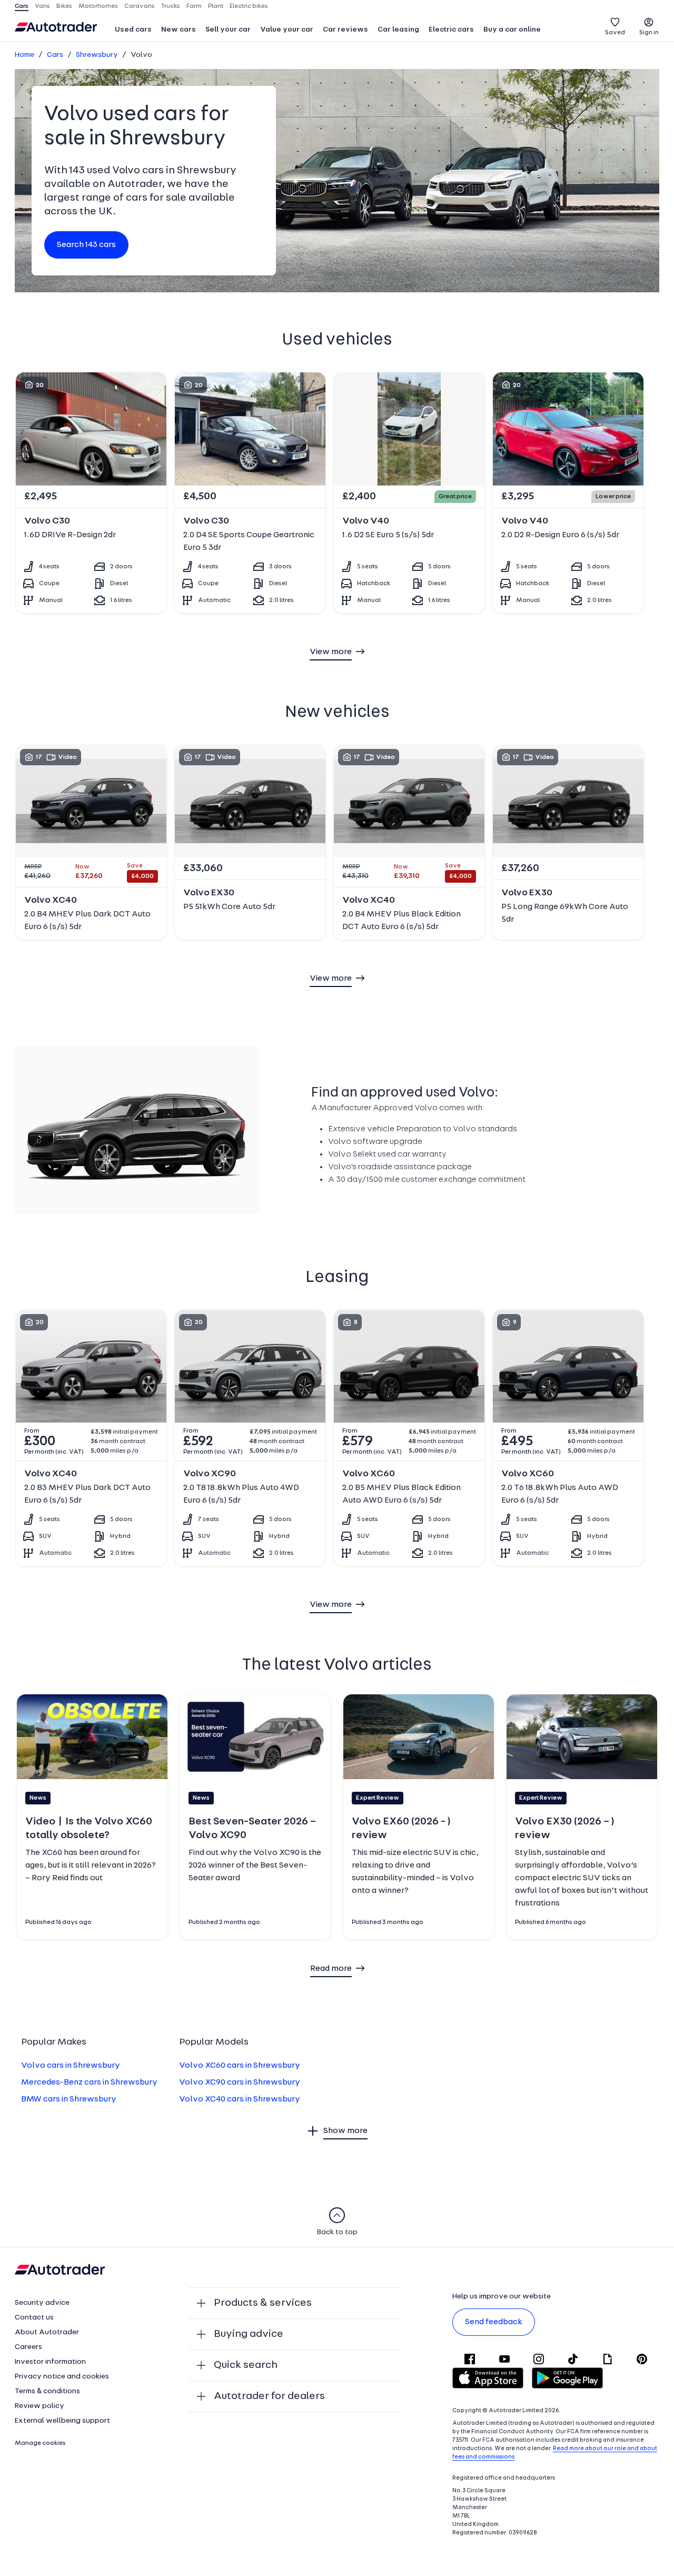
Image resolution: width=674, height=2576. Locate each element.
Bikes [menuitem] (64, 6)
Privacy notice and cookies (62, 2377)
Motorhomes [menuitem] (98, 6)
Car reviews (345, 30)
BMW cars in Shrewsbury (69, 2099)
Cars (55, 55)
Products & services (263, 2303)
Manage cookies (40, 2443)
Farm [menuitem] (194, 6)
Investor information (50, 2362)
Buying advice (249, 2334)
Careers (28, 2347)
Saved (615, 33)
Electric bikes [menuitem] (249, 6)
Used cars (133, 30)
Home (24, 55)
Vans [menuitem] (42, 6)
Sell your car (228, 30)
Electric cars (451, 30)
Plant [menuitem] (216, 6)
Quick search (246, 2365)
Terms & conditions (47, 2391)
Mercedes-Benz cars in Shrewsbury (89, 2082)
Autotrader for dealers (269, 2396)
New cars (179, 30)
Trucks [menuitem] (171, 6)
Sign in (649, 33)
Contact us (34, 2318)
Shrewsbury (97, 55)
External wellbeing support (62, 2421)
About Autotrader (47, 2332)
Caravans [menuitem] (140, 6)
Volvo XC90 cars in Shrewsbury (240, 2082)
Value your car (287, 30)
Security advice (42, 2303)
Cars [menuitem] (22, 6)
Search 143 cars (86, 245)
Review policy (39, 2406)
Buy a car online (512, 30)
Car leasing (398, 30)
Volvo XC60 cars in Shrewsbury (240, 2066)
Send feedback (494, 2322)
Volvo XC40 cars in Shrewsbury (240, 2099)
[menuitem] (133, 31)
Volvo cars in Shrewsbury (71, 2066)
